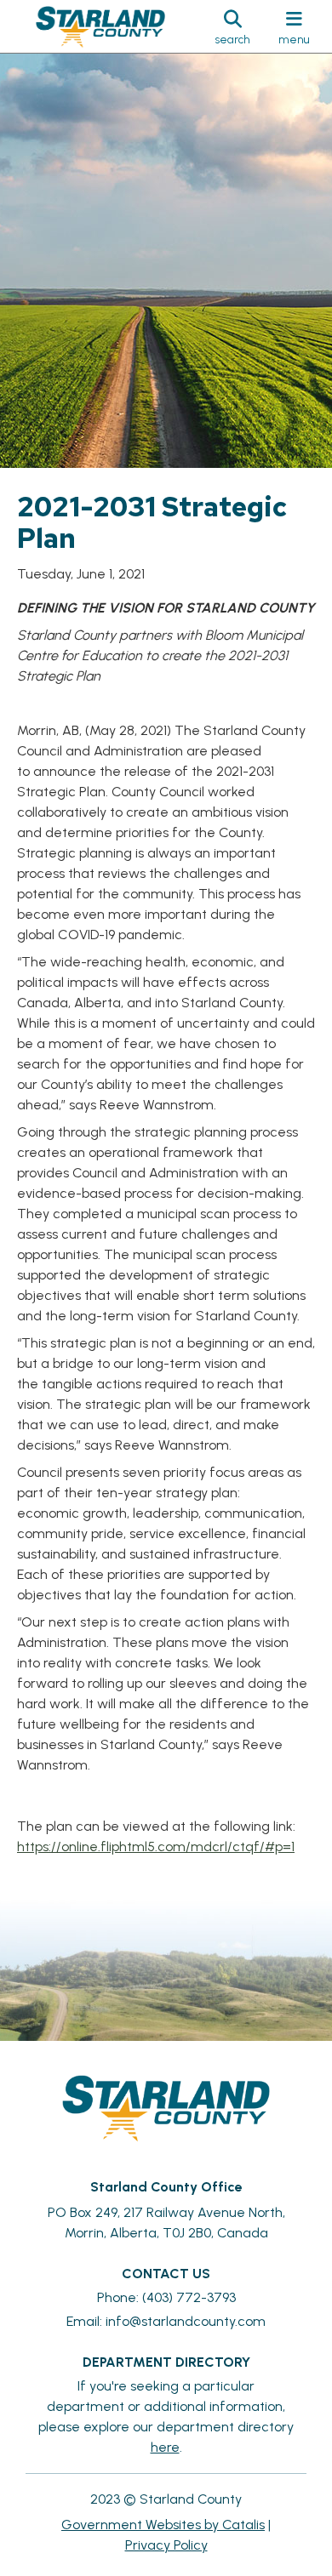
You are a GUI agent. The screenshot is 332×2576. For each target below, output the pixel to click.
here (165, 2447)
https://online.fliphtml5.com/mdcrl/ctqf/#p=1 (156, 1847)
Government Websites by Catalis (163, 2525)
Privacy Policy (166, 2545)
